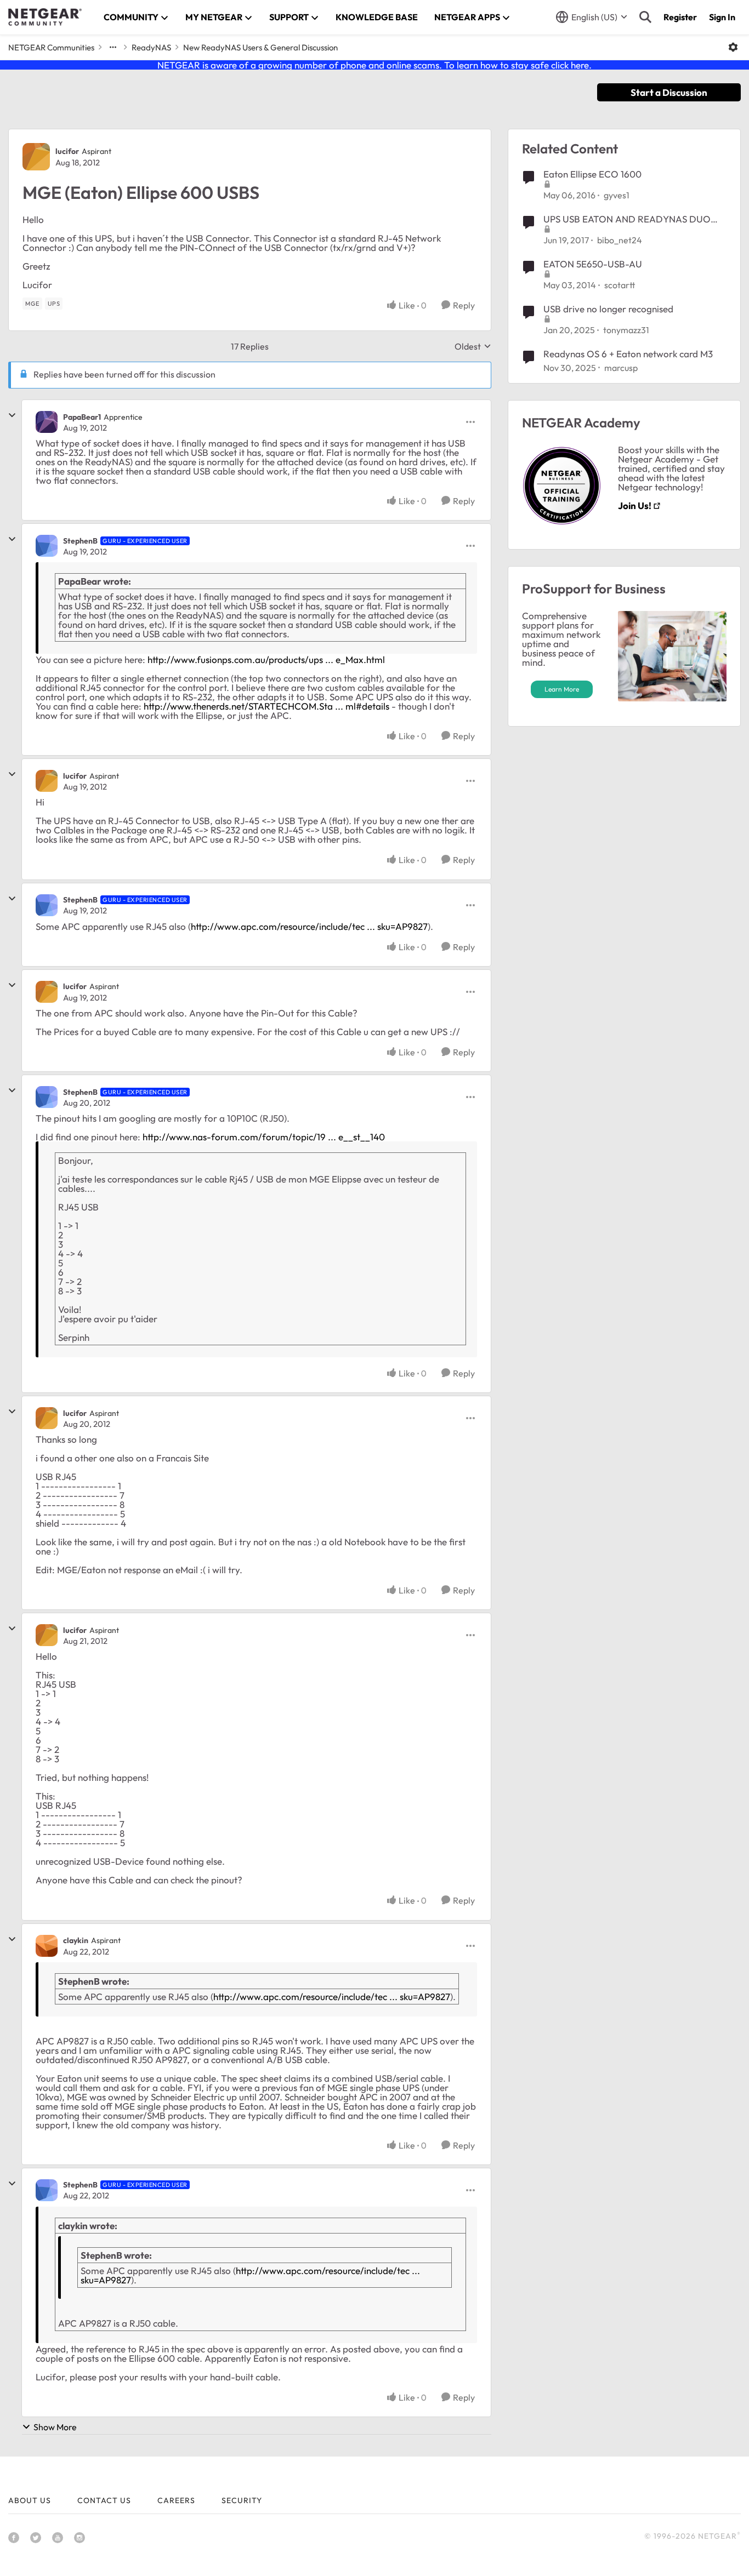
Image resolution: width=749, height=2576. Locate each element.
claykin (76, 1940)
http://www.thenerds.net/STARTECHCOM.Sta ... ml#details (266, 706)
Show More (55, 2427)
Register (680, 17)
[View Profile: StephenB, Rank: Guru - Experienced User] (47, 546)
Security (242, 2500)
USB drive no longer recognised (608, 309)
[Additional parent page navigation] (113, 47)
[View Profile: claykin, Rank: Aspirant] (47, 1946)
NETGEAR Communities (51, 47)
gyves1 (617, 195)
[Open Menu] (733, 47)
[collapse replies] (12, 415)
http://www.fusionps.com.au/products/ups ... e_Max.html (266, 659)
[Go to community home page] (45, 17)
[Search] (645, 17)
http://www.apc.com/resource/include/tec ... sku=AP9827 (309, 926)
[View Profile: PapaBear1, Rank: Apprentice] (47, 422)
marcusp (621, 368)
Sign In (722, 17)
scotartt (620, 285)
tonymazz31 (626, 330)
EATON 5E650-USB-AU (593, 264)
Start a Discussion (669, 92)
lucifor (67, 151)
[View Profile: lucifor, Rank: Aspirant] (36, 157)
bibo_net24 (620, 240)
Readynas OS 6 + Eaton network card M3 (628, 354)
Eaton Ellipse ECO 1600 (592, 174)
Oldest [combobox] (473, 346)
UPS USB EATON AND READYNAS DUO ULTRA (627, 219)
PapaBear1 (82, 417)
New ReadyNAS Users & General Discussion (260, 47)
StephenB (80, 541)
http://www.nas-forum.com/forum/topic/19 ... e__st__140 (264, 1137)
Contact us (104, 2500)
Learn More (562, 689)
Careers (176, 2500)
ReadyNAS (151, 47)
